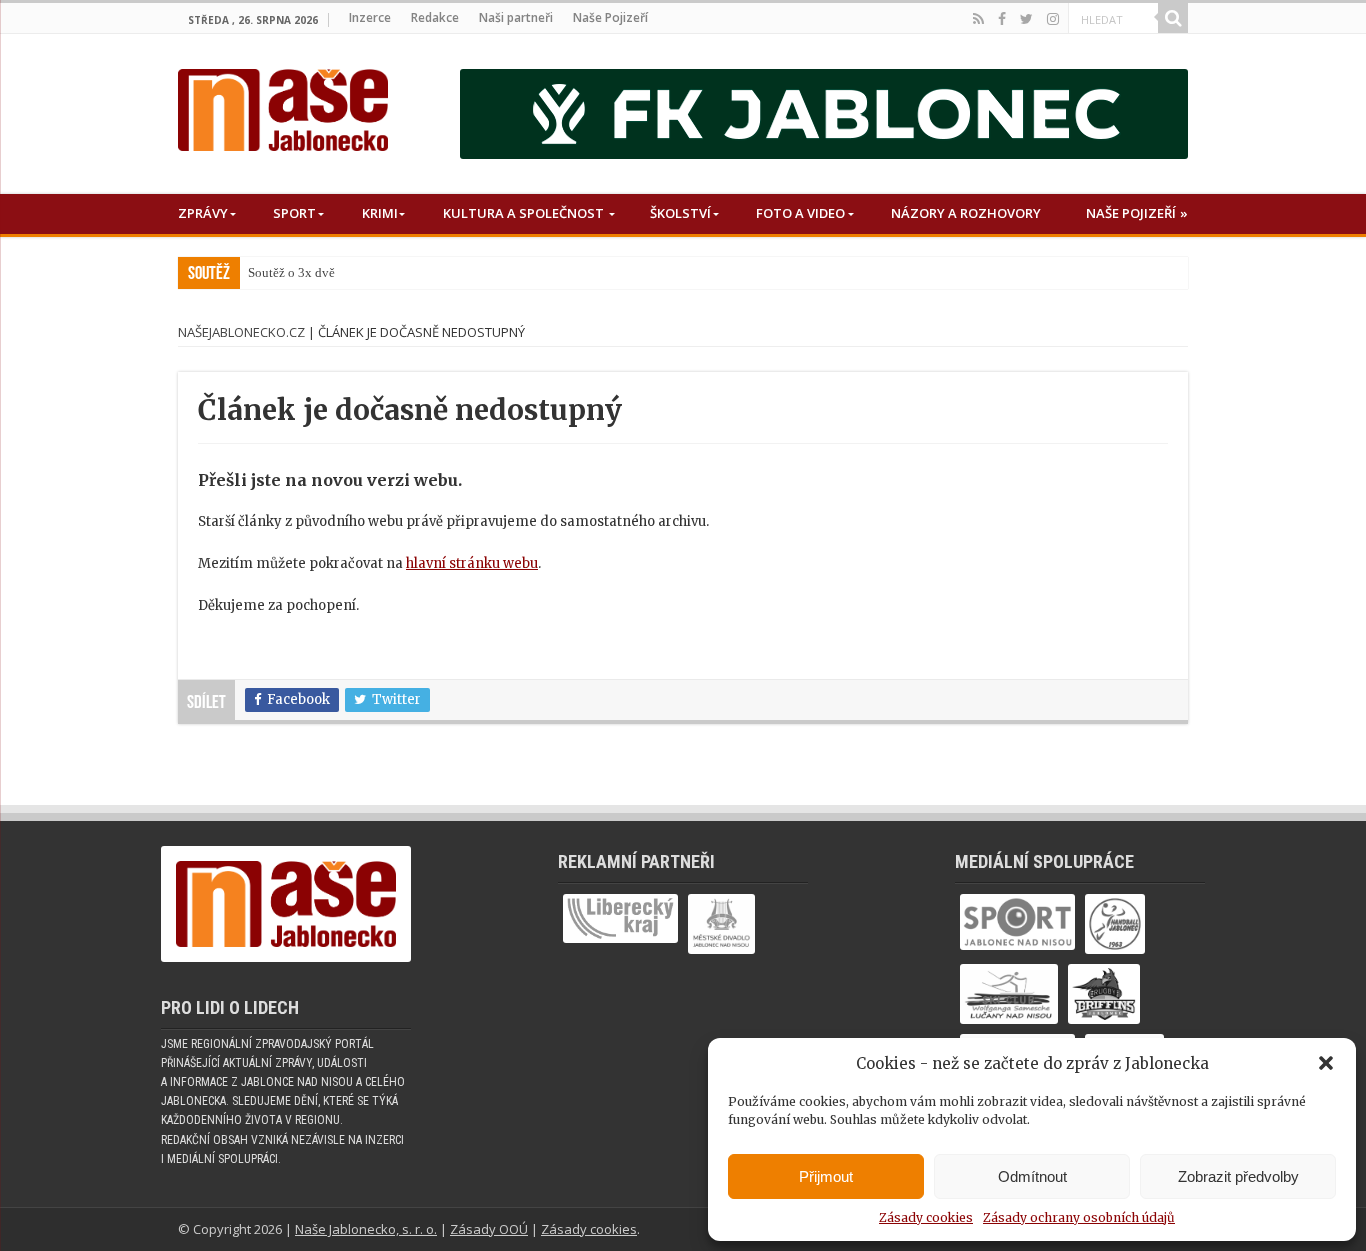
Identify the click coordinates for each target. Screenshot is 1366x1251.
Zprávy (203, 213)
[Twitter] (1026, 19)
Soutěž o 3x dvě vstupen (314, 272)
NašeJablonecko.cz (241, 332)
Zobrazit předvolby (1238, 1176)
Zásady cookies (926, 1217)
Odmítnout (1032, 1176)
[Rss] (978, 19)
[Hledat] (1173, 18)
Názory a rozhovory (966, 213)
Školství (680, 213)
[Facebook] (1002, 19)
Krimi (380, 213)
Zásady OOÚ (489, 1229)
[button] (1326, 1063)
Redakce (435, 17)
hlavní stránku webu (472, 563)
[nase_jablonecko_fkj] (824, 113)
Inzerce (370, 17)
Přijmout (826, 1176)
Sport (294, 213)
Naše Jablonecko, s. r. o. (366, 1229)
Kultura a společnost (523, 213)
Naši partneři (516, 17)
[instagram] (1053, 19)
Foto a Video (800, 213)
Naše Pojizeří (610, 17)
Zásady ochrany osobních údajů (1079, 1217)
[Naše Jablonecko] (283, 106)
